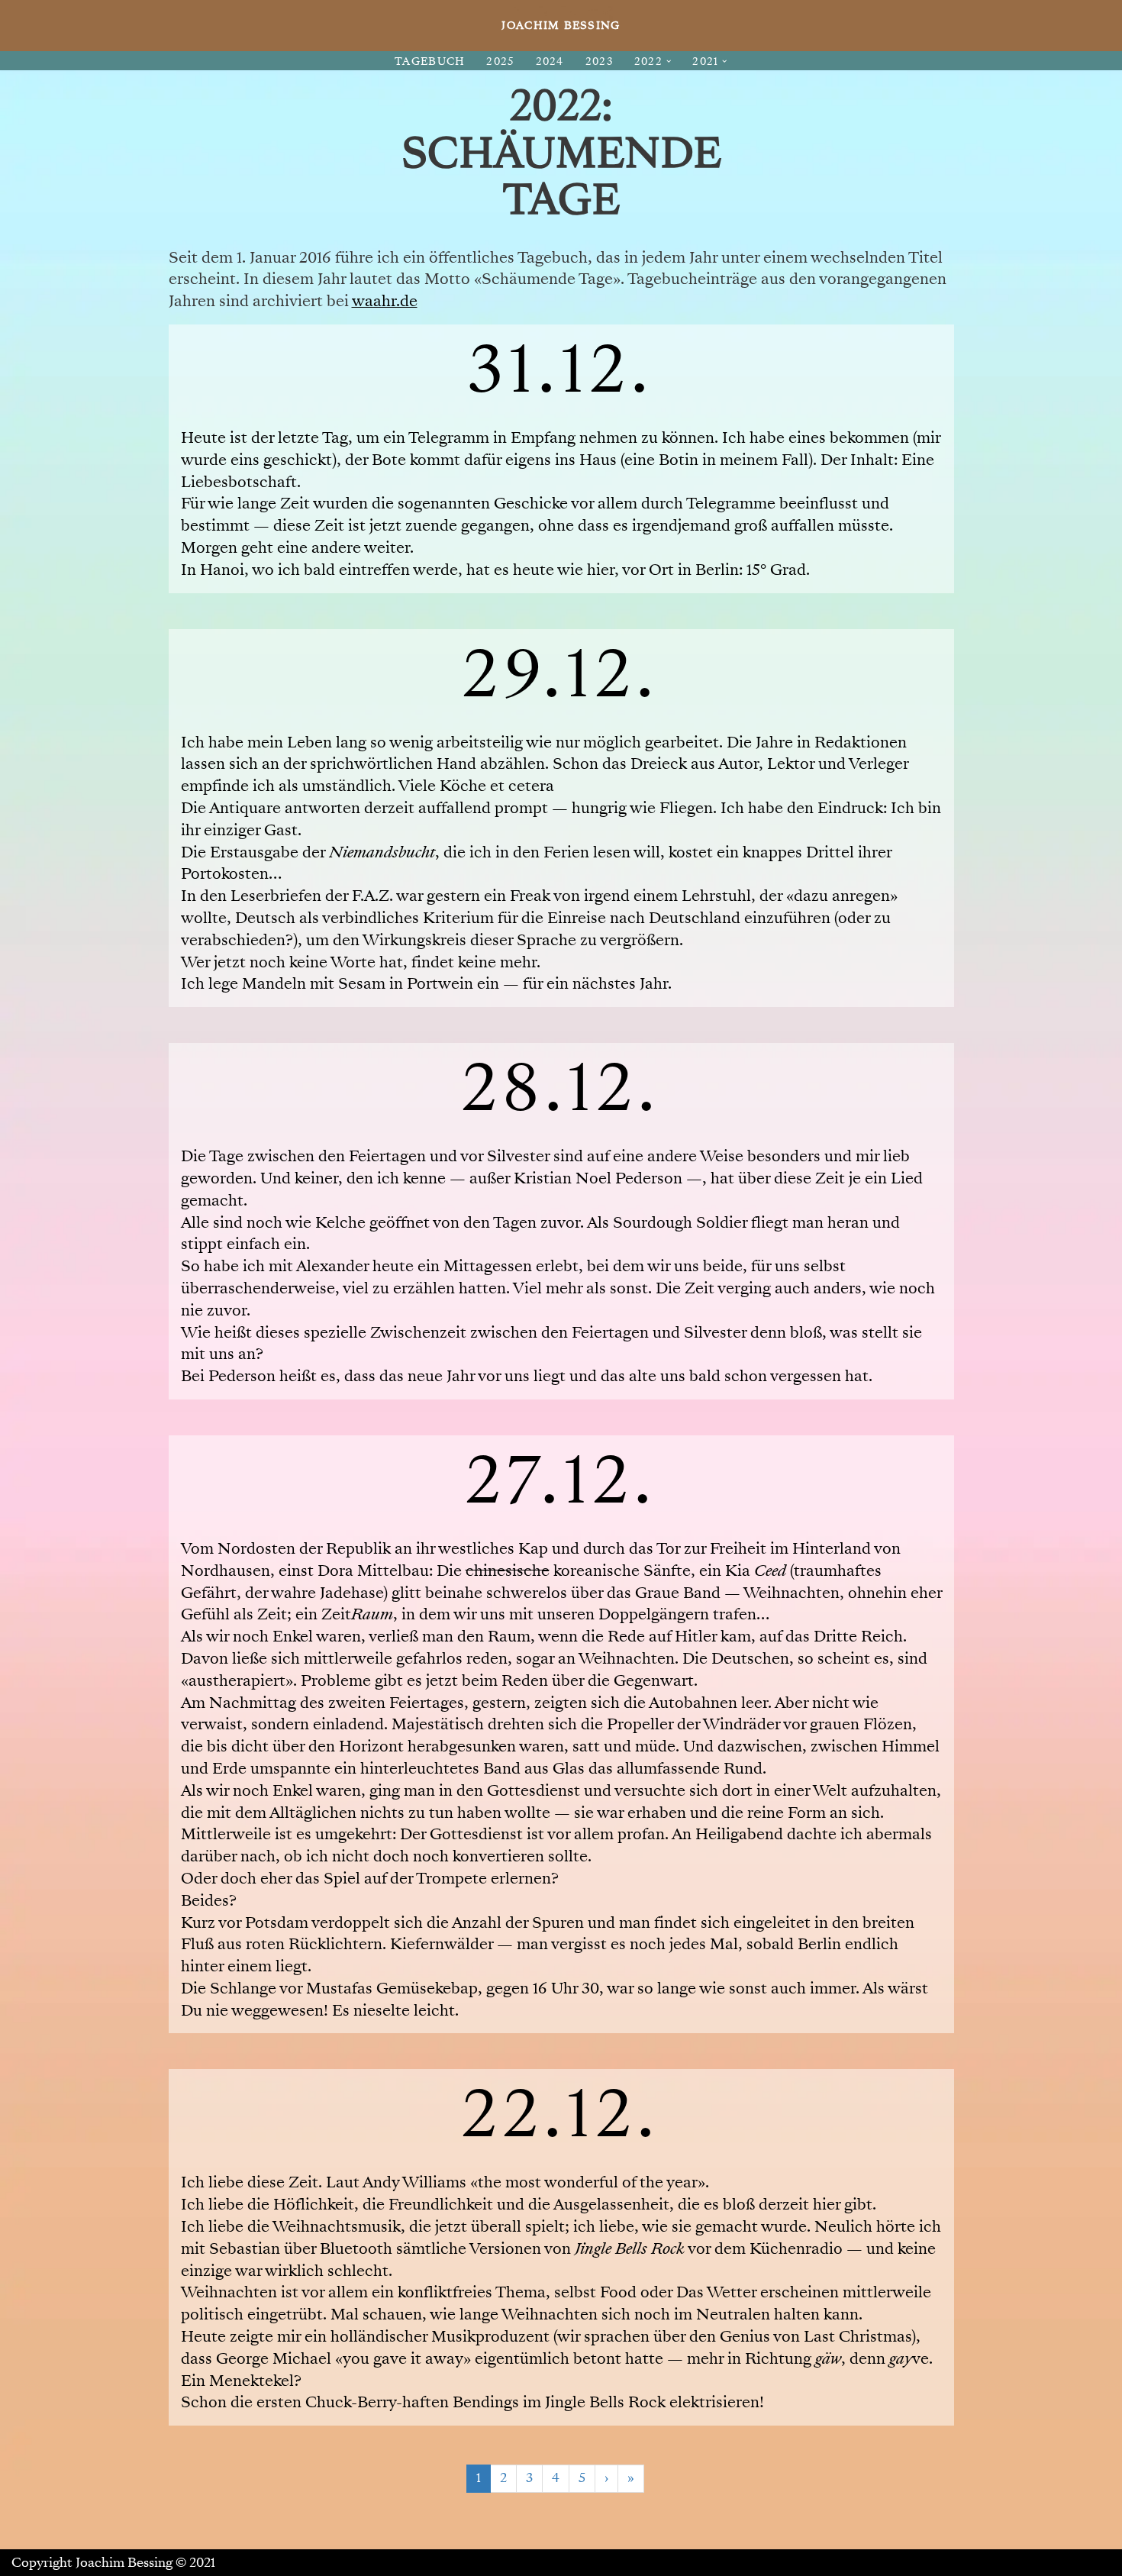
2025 (500, 61)
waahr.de (385, 301)
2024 (550, 61)
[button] (669, 61)
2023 (599, 61)
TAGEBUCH (430, 61)
